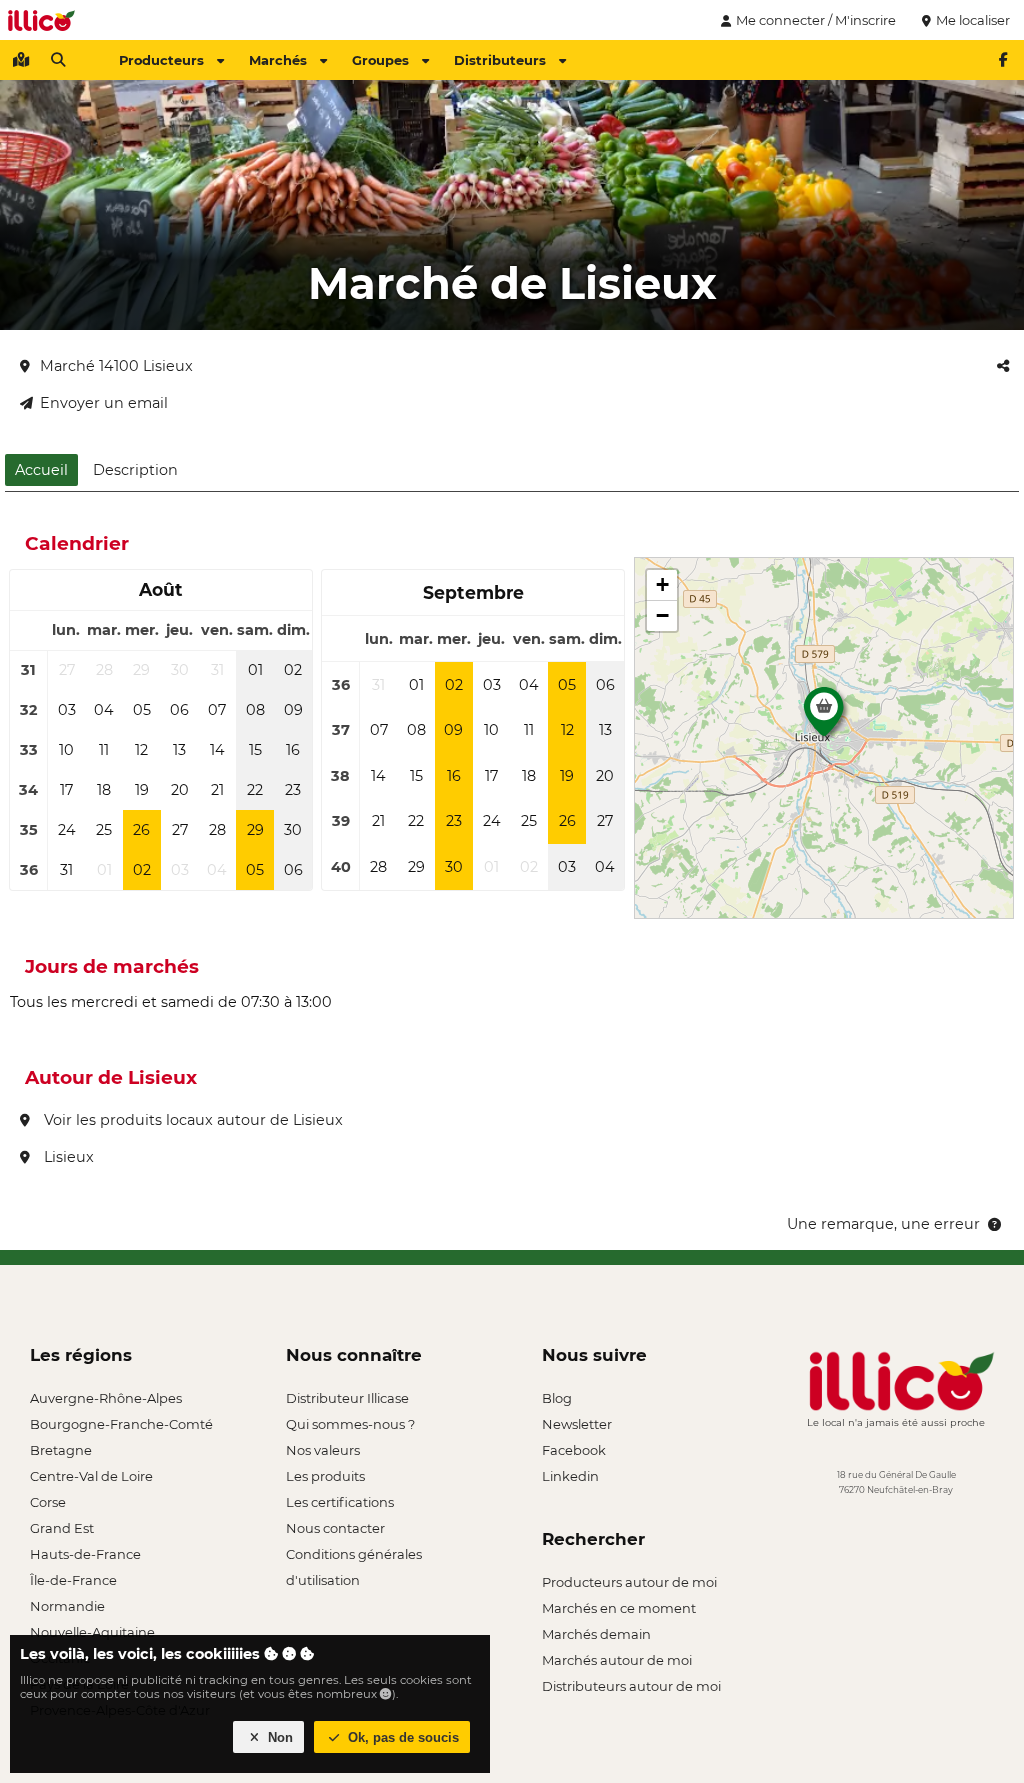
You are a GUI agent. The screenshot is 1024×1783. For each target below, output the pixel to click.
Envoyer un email (104, 403)
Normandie (67, 1606)
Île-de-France (73, 1580)
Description (135, 470)
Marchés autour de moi (617, 1660)
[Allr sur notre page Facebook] (1003, 60)
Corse (48, 1502)
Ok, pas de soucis (401, 1737)
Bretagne (61, 1450)
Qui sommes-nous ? (350, 1424)
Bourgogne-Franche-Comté (121, 1424)
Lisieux (67, 1157)
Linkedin (570, 1476)
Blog (557, 1398)
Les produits (325, 1476)
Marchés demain (596, 1634)
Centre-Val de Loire (91, 1476)
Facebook (574, 1450)
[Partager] (1003, 366)
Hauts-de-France (85, 1554)
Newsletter (577, 1424)
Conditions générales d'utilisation (354, 1556)
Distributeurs (500, 60)
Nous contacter (335, 1528)
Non (278, 1737)
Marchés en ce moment (619, 1608)
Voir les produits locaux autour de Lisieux (191, 1120)
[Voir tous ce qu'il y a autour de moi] (21, 60)
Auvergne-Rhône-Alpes (106, 1398)
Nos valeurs (323, 1450)
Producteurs (161, 60)
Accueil (41, 470)
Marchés (278, 60)
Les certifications (340, 1502)
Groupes (380, 60)
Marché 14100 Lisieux (116, 366)
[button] (824, 717)
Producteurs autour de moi (629, 1582)
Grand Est (62, 1528)
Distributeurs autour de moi (631, 1686)
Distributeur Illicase (347, 1398)
